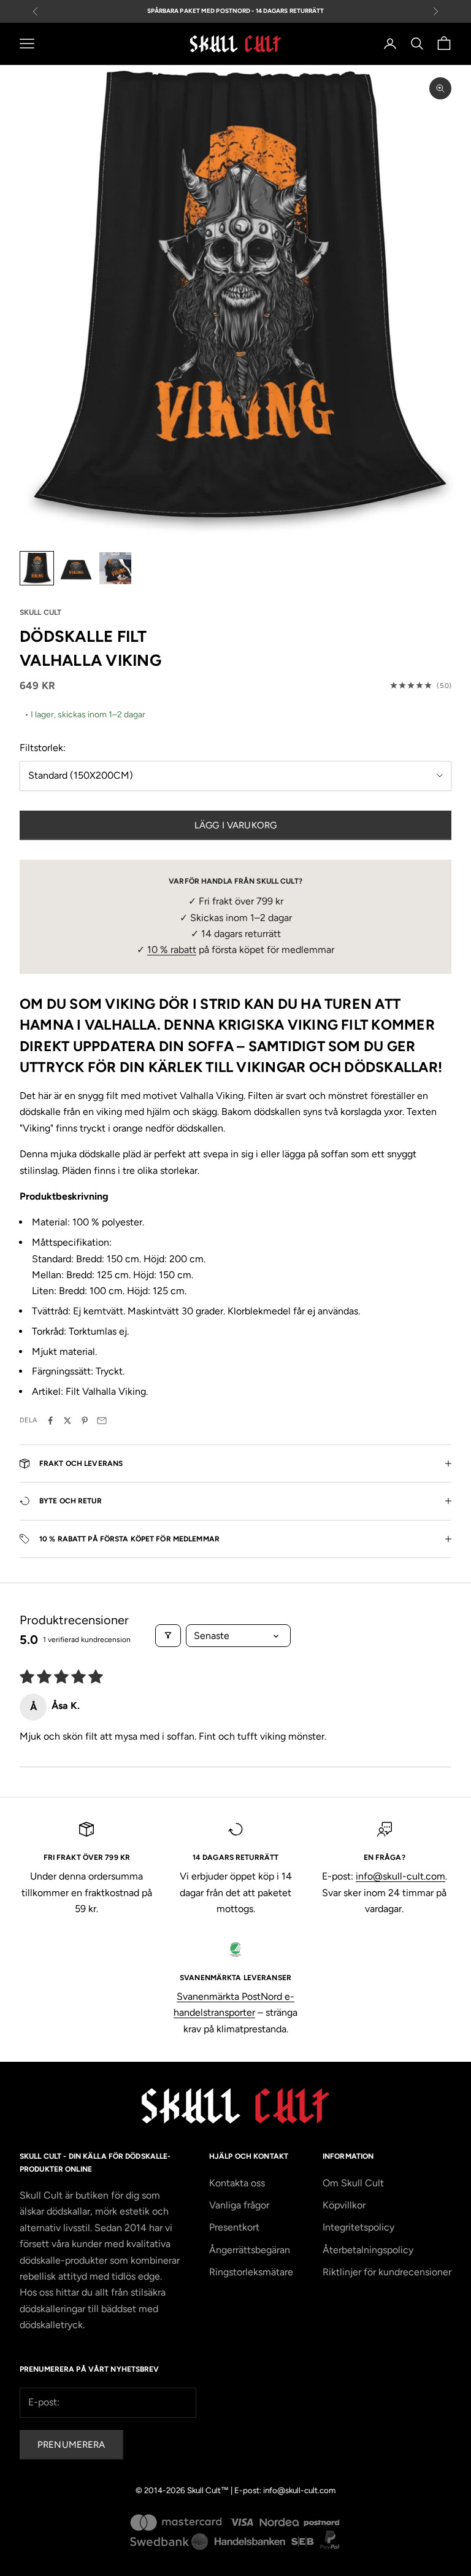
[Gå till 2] (76, 568)
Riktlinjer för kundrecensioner (387, 2272)
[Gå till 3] (115, 568)
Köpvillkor (344, 2205)
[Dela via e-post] (102, 1421)
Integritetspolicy (358, 2227)
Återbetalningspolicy (368, 2250)
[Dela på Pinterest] (85, 1421)
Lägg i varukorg (235, 825)
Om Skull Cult (353, 2183)
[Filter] (168, 1636)
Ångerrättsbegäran (250, 2250)
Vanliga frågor (239, 2205)
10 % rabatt (172, 950)
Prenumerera (71, 2445)
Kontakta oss (237, 2183)
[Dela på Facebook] (50, 1421)
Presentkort (234, 2227)
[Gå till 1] (37, 568)
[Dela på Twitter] (67, 1421)
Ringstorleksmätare (251, 2272)
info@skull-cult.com (400, 1876)
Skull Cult (40, 612)
